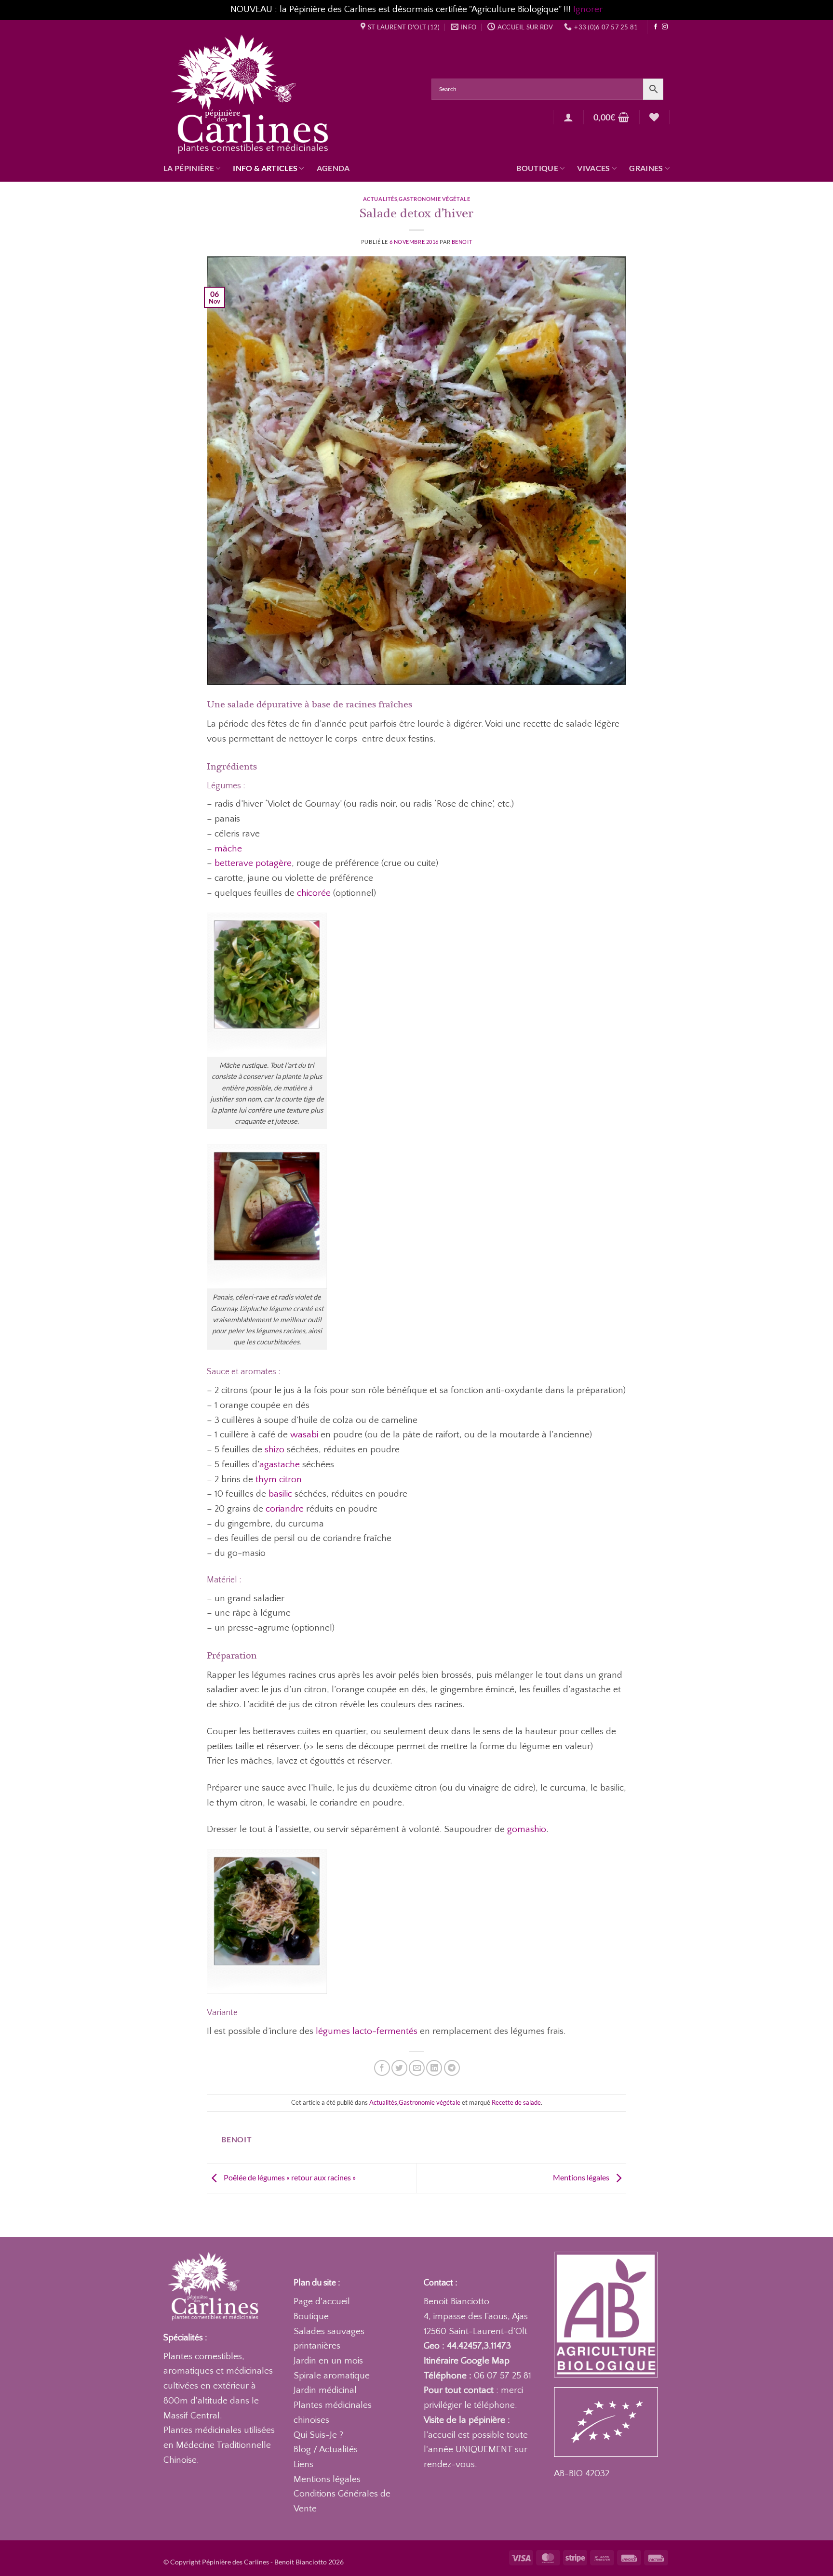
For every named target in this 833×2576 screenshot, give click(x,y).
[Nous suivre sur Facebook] (656, 27)
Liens (303, 2464)
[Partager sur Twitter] (399, 2068)
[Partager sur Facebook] (382, 2068)
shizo (275, 1450)
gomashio (527, 1829)
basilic (280, 1494)
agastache (280, 1465)
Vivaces (593, 168)
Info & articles (265, 168)
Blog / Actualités (326, 2450)
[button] (568, 117)
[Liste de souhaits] (654, 117)
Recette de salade (516, 2102)
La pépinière (189, 168)
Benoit (462, 242)
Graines (646, 168)
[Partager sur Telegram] (452, 2068)
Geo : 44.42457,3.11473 (467, 2346)
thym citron (279, 1480)
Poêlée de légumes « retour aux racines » (289, 2177)
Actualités (380, 199)
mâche (228, 849)
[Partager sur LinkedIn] (434, 2068)
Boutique (537, 168)
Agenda (333, 168)
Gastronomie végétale (434, 199)
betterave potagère (253, 863)
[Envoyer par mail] (417, 2068)
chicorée (314, 893)
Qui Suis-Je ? (318, 2435)
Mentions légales (582, 2177)
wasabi (304, 1435)
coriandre (285, 1509)
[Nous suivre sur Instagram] (665, 27)
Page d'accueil (322, 2302)
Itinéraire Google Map (467, 2361)
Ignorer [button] (588, 9)
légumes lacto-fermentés (367, 2031)
